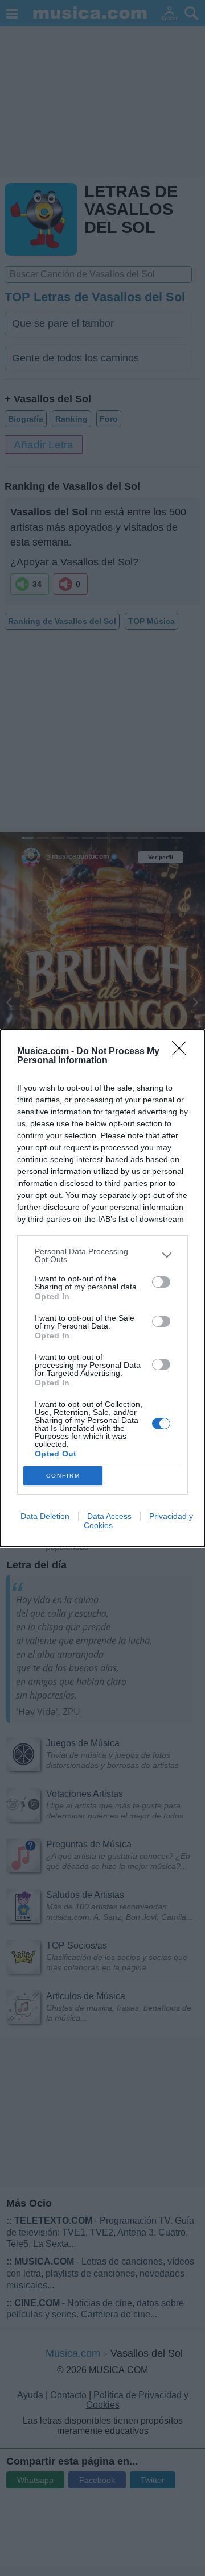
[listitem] (102, 1255)
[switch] (161, 1282)
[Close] (183, 1052)
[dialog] (102, 1288)
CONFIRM (63, 1476)
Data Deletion (45, 1516)
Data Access (109, 1516)
